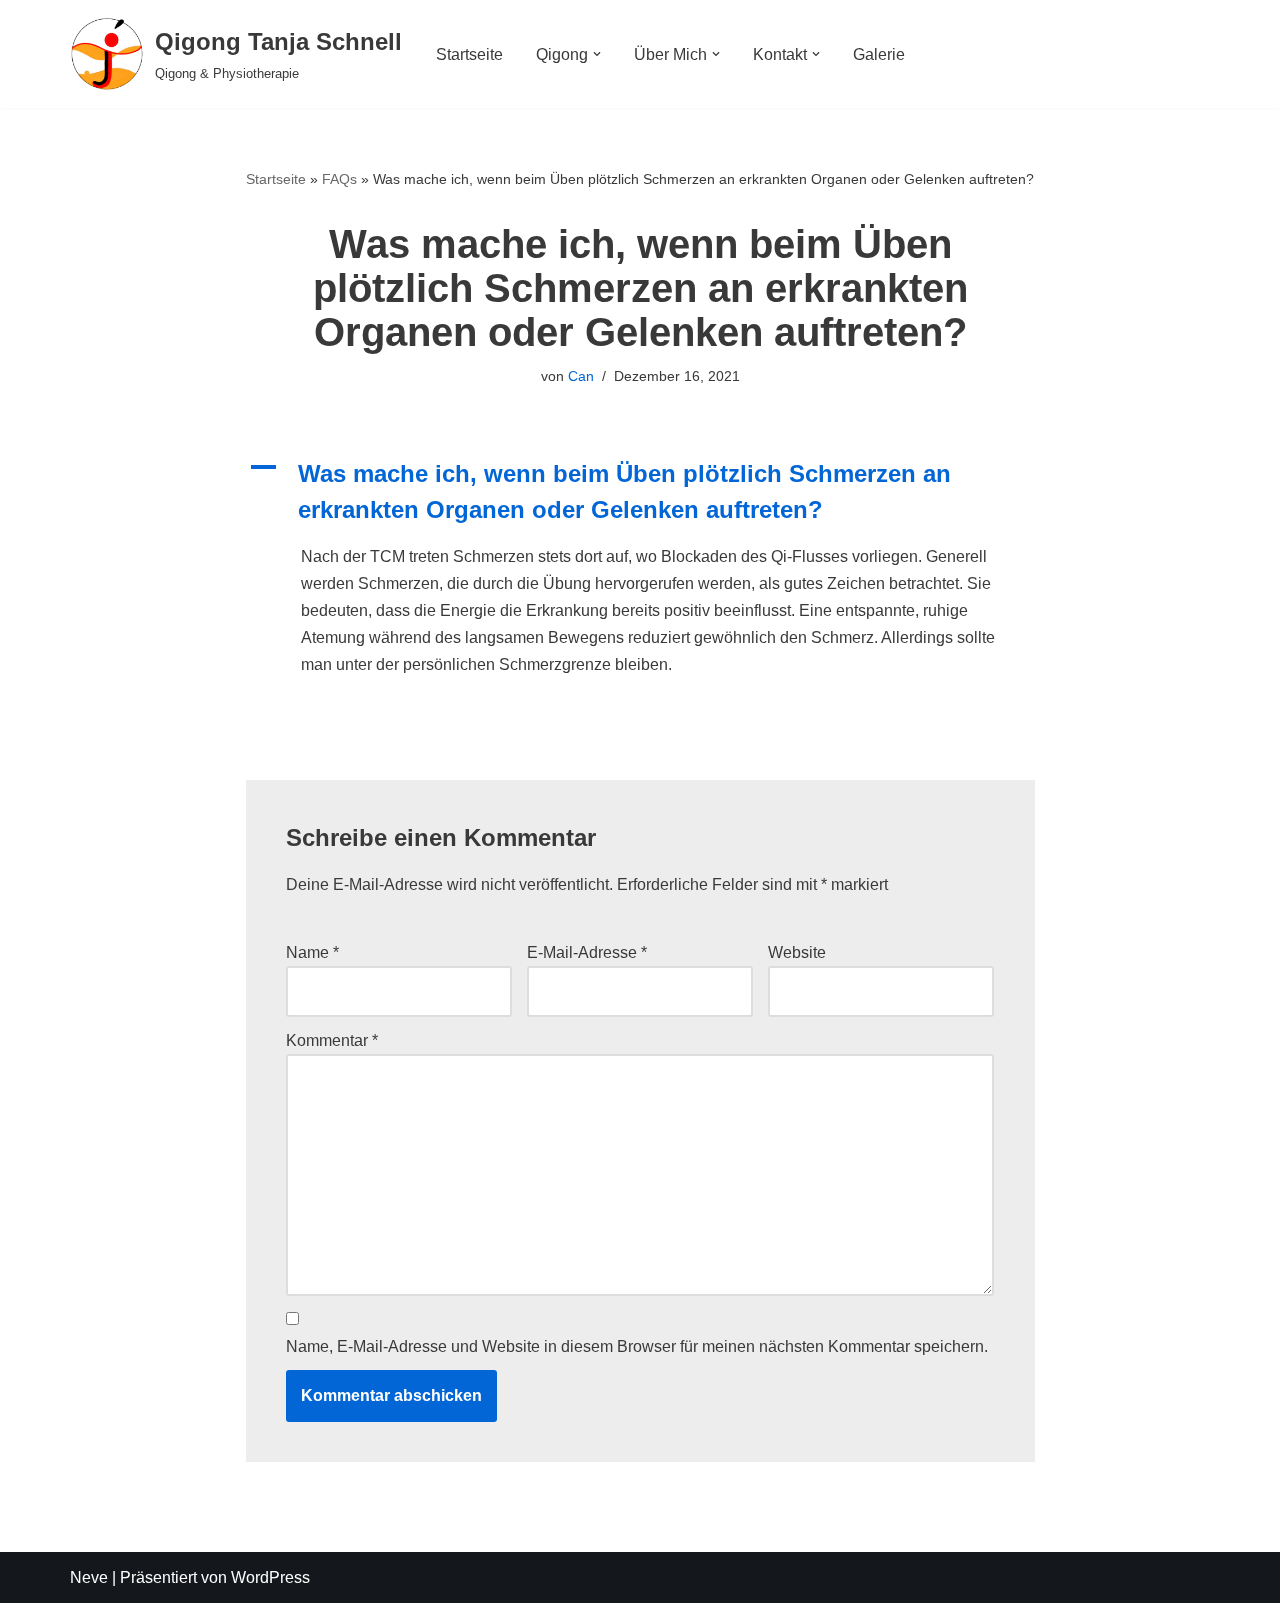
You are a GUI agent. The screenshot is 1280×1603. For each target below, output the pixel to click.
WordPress (270, 1577)
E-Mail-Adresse (587, 952)
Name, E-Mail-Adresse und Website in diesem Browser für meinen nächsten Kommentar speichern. (637, 1346)
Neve (89, 1577)
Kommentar (332, 1040)
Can (581, 376)
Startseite (469, 54)
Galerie (879, 54)
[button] (597, 54)
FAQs (339, 179)
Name (312, 952)
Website (797, 952)
